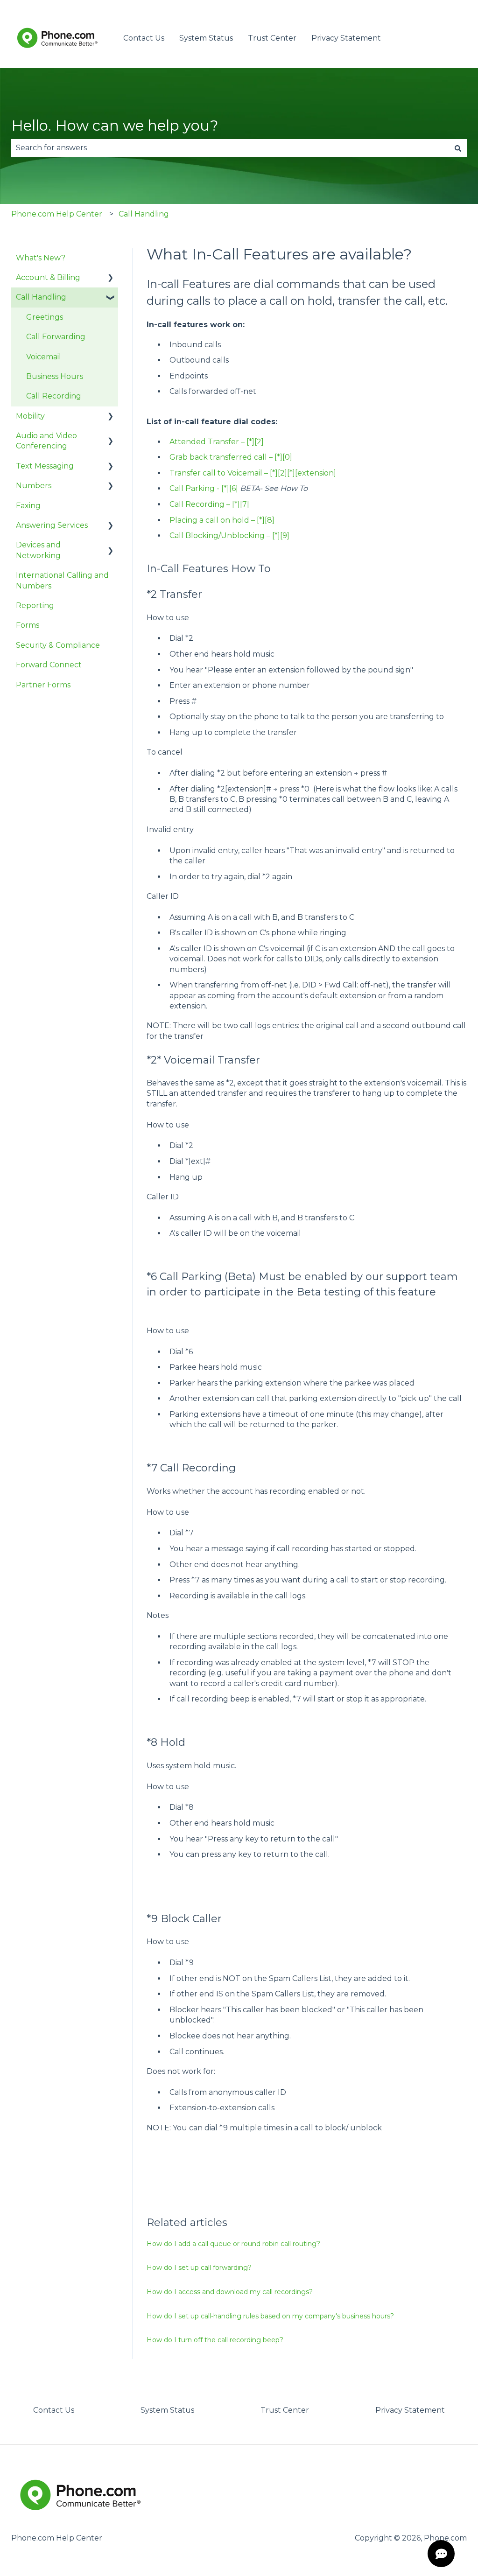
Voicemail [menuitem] (44, 357)
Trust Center (272, 38)
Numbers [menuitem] (34, 486)
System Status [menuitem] (167, 2410)
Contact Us (144, 38)
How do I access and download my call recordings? (230, 2292)
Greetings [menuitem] (45, 317)
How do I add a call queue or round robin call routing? (233, 2244)
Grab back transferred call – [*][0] (231, 457)
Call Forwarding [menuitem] (56, 337)
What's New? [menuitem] (41, 258)
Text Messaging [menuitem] (45, 466)
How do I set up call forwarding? (199, 2268)
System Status (206, 38)
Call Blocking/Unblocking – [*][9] (229, 535)
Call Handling (144, 214)
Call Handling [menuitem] (41, 297)
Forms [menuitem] (28, 625)
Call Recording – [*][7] (209, 504)
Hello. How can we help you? (115, 126)
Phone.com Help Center (57, 214)
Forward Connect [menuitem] (49, 665)
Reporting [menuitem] (35, 605)
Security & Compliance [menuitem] (58, 645)
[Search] (458, 148)
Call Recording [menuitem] (54, 396)
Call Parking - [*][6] (204, 488)
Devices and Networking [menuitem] (38, 550)
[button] (111, 278)
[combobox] (230, 148)
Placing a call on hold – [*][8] (222, 520)
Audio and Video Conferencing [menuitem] (46, 441)
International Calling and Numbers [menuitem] (62, 580)
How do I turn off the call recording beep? (215, 2340)
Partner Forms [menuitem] (43, 685)
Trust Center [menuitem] (285, 2410)
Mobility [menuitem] (30, 416)
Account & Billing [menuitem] (48, 277)
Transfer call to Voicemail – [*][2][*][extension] (253, 473)
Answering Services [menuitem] (52, 525)
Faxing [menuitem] (28, 506)
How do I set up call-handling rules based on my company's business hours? (270, 2316)
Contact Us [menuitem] (54, 2410)
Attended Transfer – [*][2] (217, 442)
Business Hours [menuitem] (55, 376)
